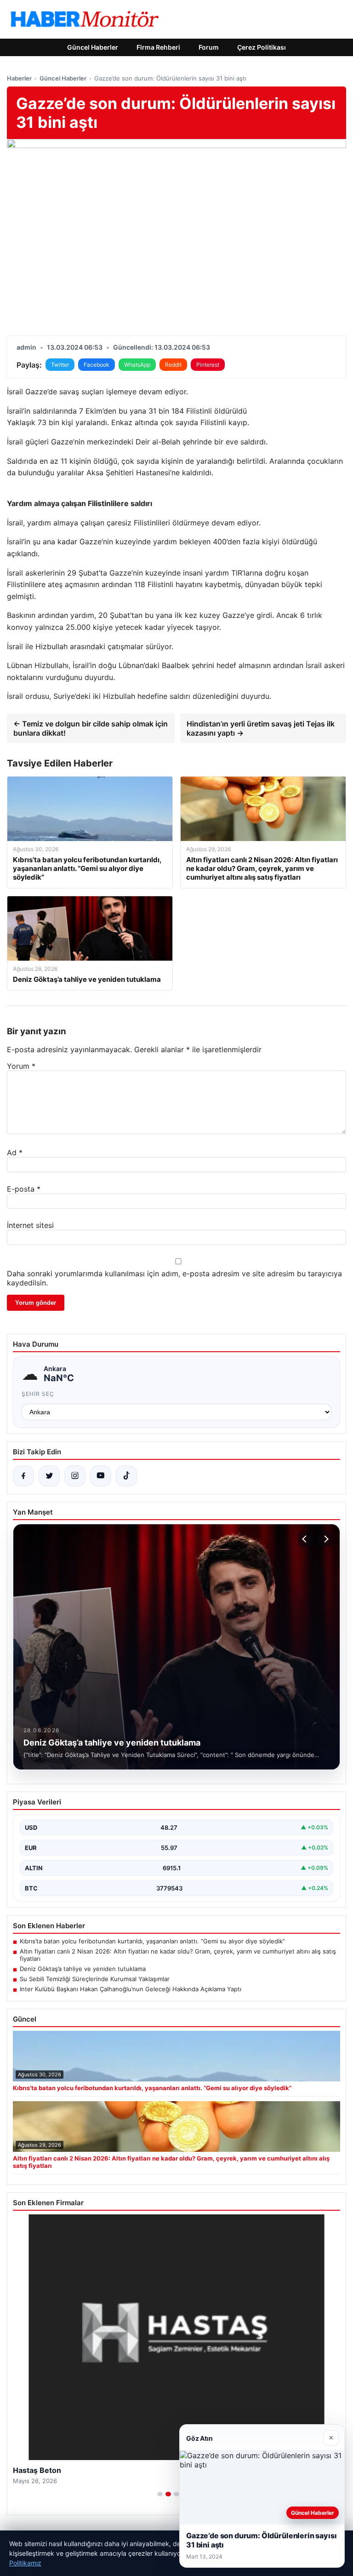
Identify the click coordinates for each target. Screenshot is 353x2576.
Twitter (60, 365)
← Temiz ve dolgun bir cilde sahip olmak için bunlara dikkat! (91, 728)
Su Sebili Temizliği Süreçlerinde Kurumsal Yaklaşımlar (95, 1979)
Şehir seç (38, 1394)
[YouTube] (101, 1476)
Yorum (21, 1066)
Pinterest (208, 365)
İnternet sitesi (30, 1225)
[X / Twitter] (49, 1476)
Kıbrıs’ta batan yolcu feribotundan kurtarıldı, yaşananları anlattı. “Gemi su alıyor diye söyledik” (152, 1941)
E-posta (24, 1189)
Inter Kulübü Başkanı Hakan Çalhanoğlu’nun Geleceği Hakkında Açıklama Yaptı (131, 1989)
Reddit (173, 365)
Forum (209, 47)
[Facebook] (23, 1476)
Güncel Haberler (93, 47)
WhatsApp (137, 365)
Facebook (97, 365)
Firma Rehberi (158, 47)
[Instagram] (75, 1476)
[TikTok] (126, 1476)
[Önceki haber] (306, 1539)
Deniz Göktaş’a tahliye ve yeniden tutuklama (83, 1969)
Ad (15, 1153)
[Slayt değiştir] (160, 2494)
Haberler (19, 78)
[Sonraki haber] (325, 1539)
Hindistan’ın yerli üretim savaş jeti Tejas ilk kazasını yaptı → (261, 728)
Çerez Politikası (262, 47)
